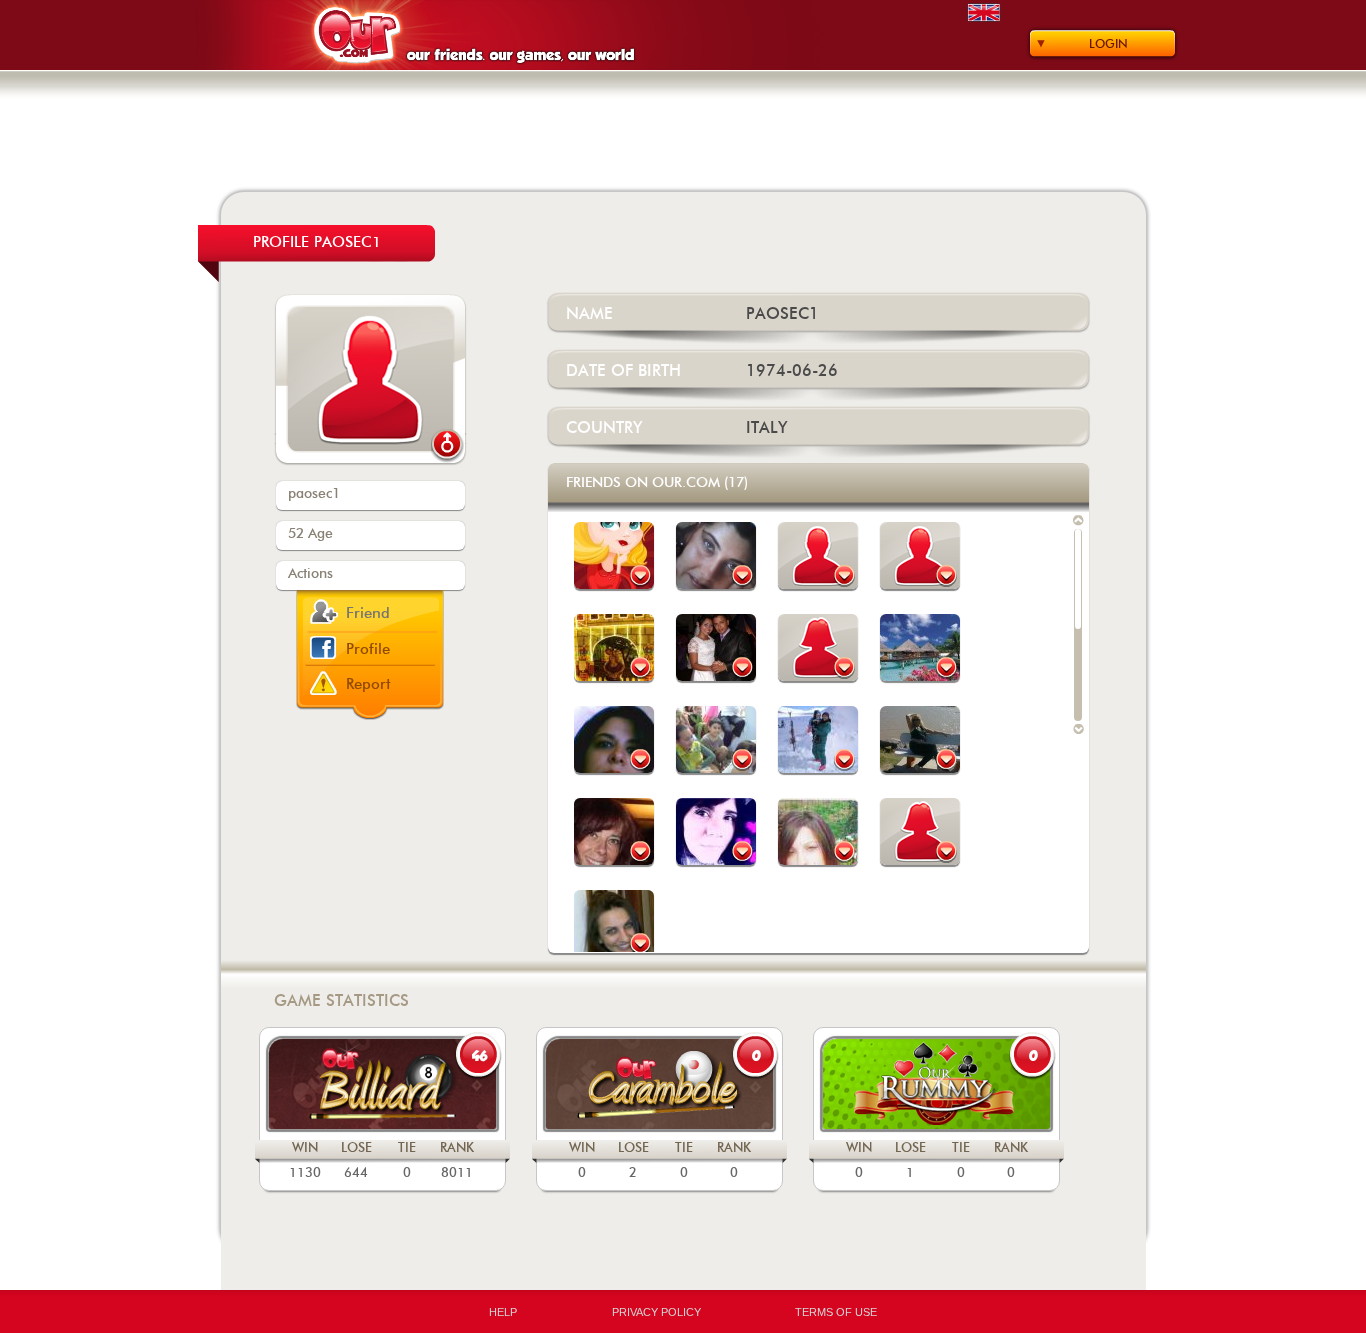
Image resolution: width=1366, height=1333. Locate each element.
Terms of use (836, 1312)
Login (1108, 44)
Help (503, 1312)
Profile (368, 649)
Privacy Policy (656, 1312)
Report (368, 684)
